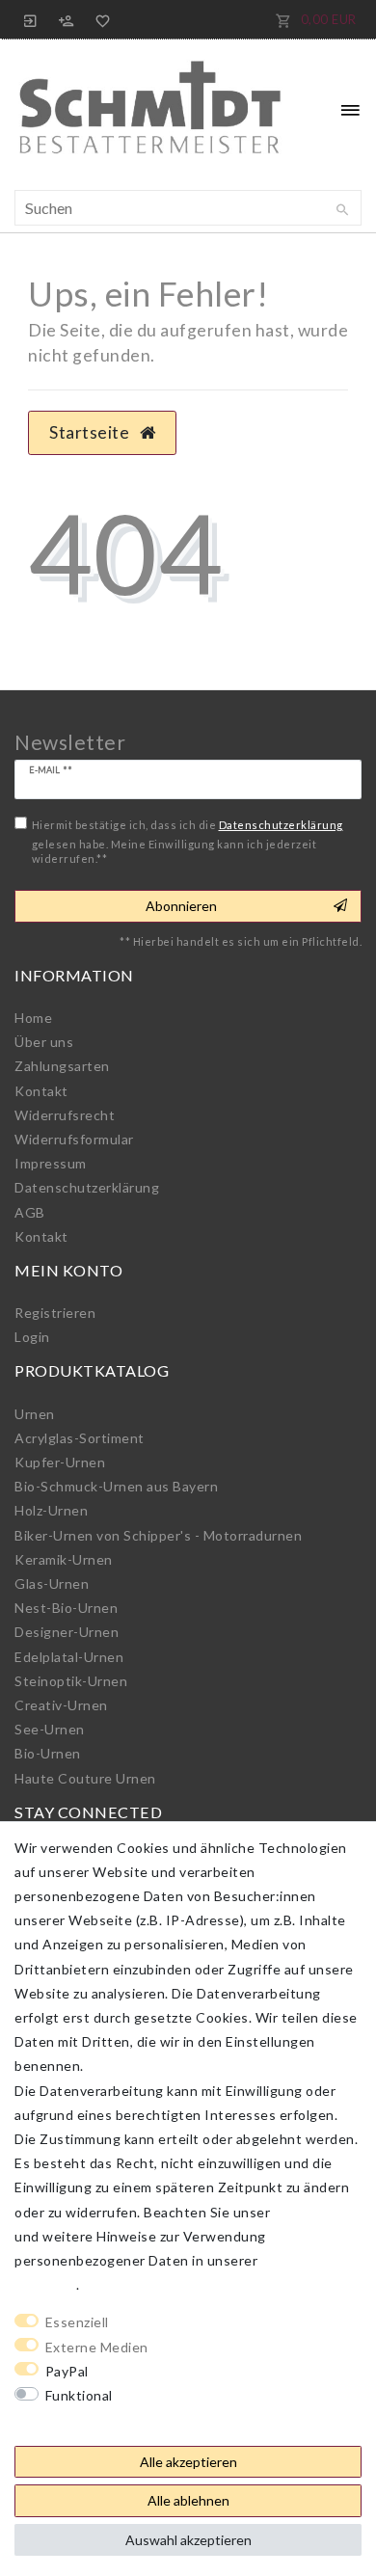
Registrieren (55, 1313)
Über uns (44, 1042)
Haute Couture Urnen (85, 1778)
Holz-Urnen (51, 1510)
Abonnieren (181, 906)
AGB (30, 1212)
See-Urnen (50, 1729)
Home (33, 1018)
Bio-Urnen (48, 1753)
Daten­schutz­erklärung (87, 1187)
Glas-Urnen (52, 1583)
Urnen (35, 1414)
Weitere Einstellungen (88, 2419)
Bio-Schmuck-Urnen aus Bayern (116, 1486)
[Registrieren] (67, 19)
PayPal (67, 2371)
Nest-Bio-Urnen (66, 1608)
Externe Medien (97, 2347)
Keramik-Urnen (64, 1559)
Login (32, 1337)
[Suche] (342, 210)
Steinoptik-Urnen (71, 1681)
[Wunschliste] (99, 19)
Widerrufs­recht (65, 1115)
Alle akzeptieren (188, 2462)
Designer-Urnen (67, 1632)
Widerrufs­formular (74, 1139)
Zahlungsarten (62, 1066)
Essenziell (77, 2322)
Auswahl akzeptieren (188, 2540)
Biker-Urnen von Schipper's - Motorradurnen (158, 1535)
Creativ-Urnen (61, 1705)
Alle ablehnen (188, 2500)
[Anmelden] (31, 19)
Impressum (51, 1163)
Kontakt (41, 1091)
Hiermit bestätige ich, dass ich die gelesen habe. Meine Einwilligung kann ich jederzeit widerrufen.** (188, 842)
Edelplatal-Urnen (69, 1657)
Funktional (79, 2395)
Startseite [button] (91, 432)
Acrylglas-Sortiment (80, 1438)
